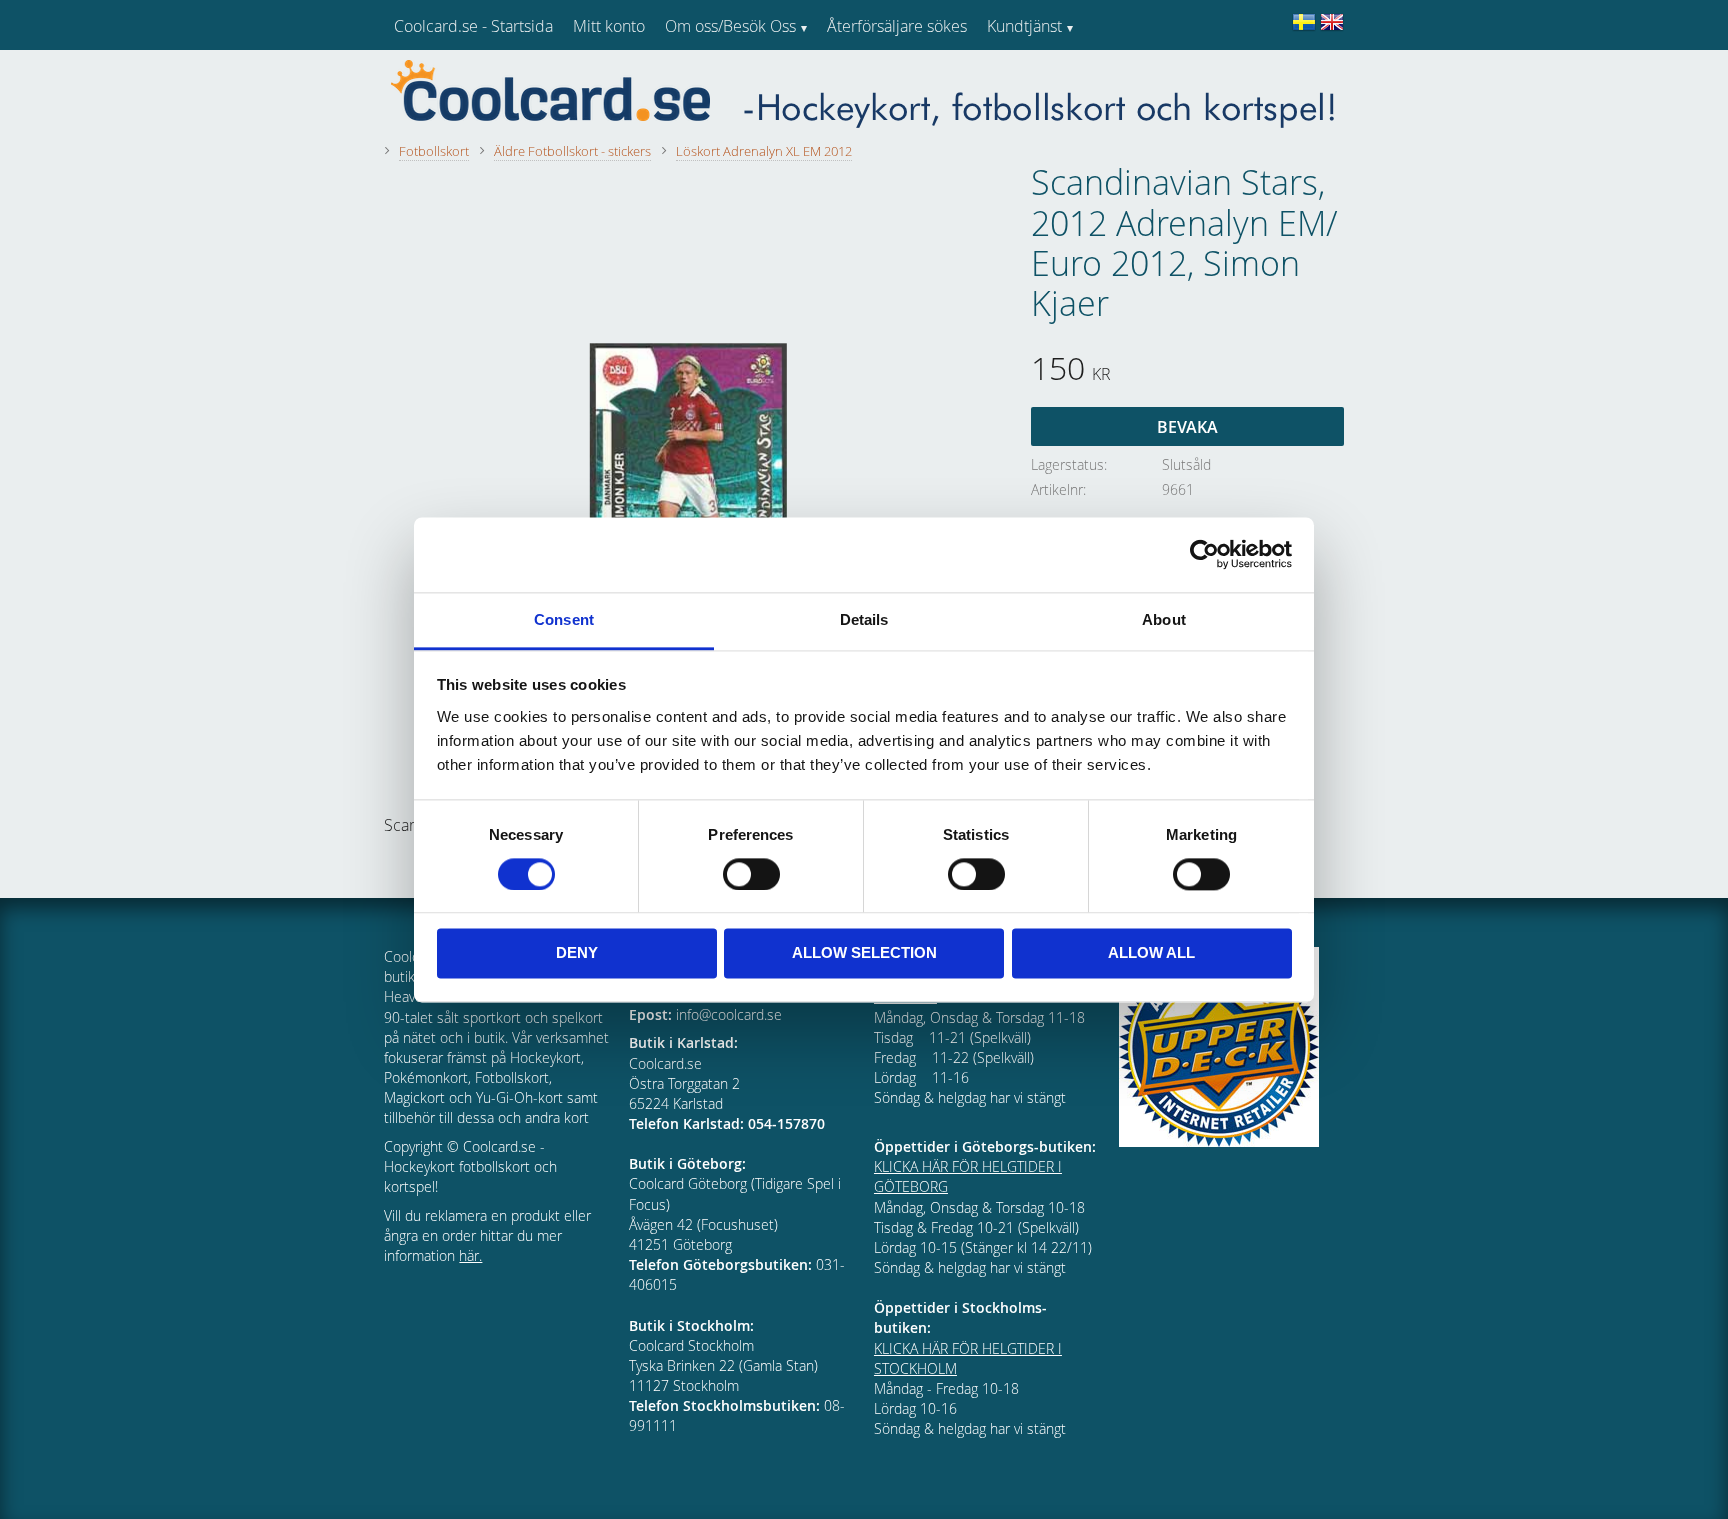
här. (470, 1255)
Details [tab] (864, 619)
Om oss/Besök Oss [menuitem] (730, 26)
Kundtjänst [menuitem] (1024, 26)
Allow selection (864, 953)
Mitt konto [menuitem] (609, 26)
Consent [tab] (564, 619)
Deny (577, 953)
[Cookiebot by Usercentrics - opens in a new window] (1204, 554)
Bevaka (1187, 427)
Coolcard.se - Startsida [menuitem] (473, 26)
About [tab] (1164, 619)
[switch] (751, 874)
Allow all (1151, 953)
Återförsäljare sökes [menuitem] (897, 26)
